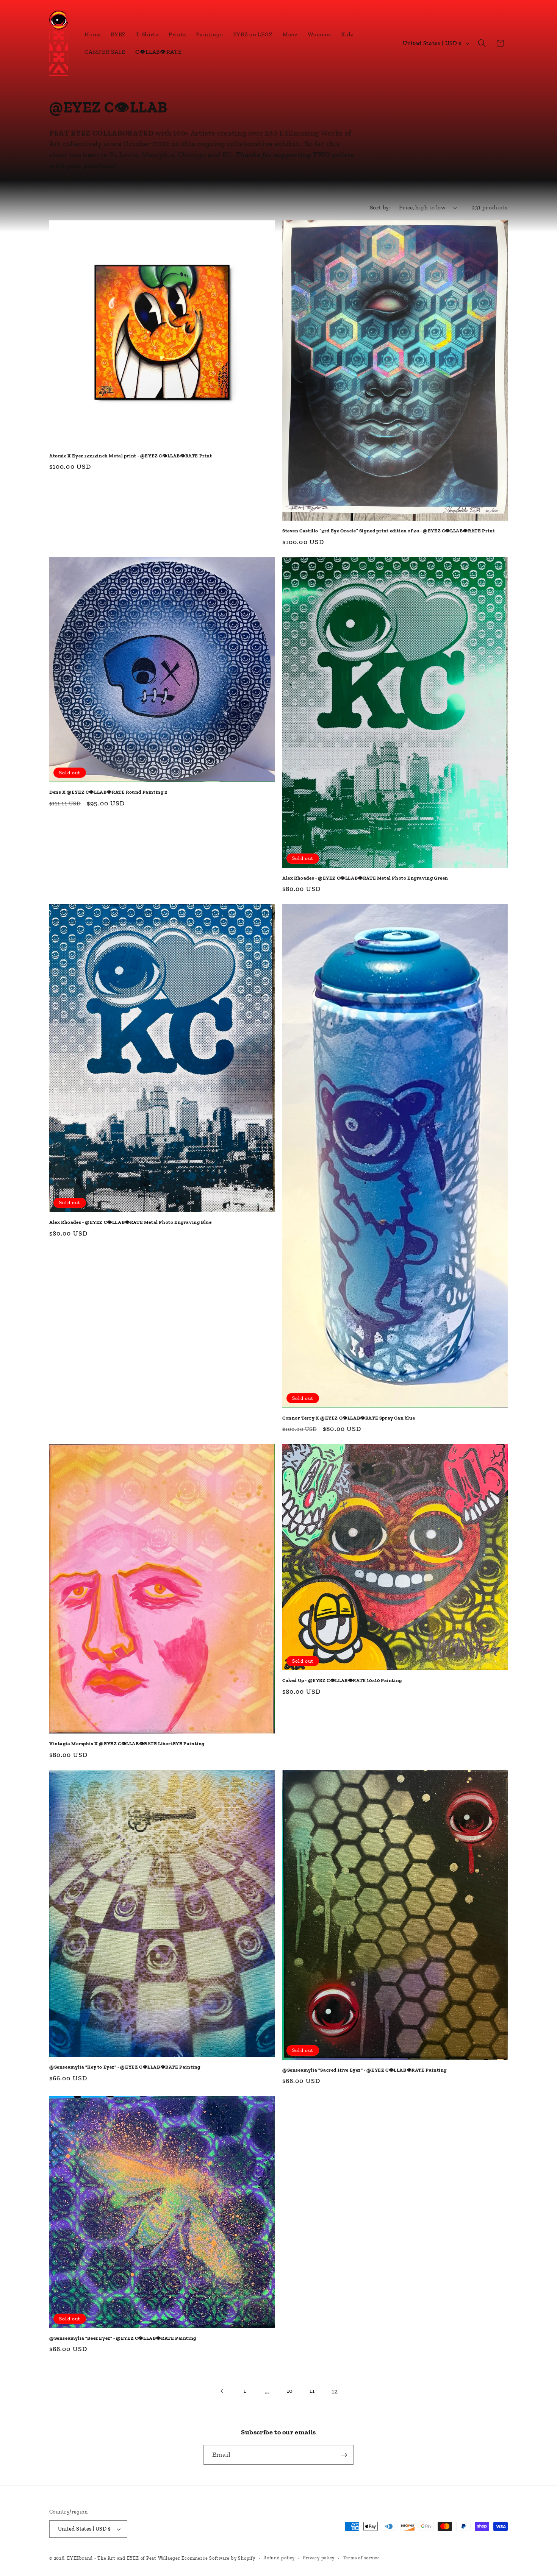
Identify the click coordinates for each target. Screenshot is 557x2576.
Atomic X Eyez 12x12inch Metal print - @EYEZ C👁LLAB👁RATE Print (131, 456)
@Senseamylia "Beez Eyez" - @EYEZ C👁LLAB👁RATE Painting (123, 2338)
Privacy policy (319, 2558)
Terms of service (361, 2558)
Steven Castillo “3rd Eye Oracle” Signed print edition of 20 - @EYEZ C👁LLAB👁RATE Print (389, 531)
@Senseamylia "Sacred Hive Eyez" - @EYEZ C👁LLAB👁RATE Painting (365, 2070)
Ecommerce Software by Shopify (218, 2558)
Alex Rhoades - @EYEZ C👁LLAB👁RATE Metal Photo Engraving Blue (130, 1222)
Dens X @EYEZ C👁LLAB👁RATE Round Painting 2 (108, 792)
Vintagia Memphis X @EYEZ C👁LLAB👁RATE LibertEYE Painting (127, 1744)
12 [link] (335, 2391)
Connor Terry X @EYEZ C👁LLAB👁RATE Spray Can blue (349, 1418)
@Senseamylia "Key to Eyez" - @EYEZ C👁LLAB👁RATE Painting (125, 2067)
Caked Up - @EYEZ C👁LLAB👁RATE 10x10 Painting (342, 1680)
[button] (482, 43)
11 (312, 2391)
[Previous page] (222, 2391)
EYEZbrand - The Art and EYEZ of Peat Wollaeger (124, 2558)
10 (290, 2391)
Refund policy (279, 2558)
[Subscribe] (344, 2455)
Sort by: (380, 207)
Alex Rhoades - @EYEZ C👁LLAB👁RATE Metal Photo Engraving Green (365, 878)
